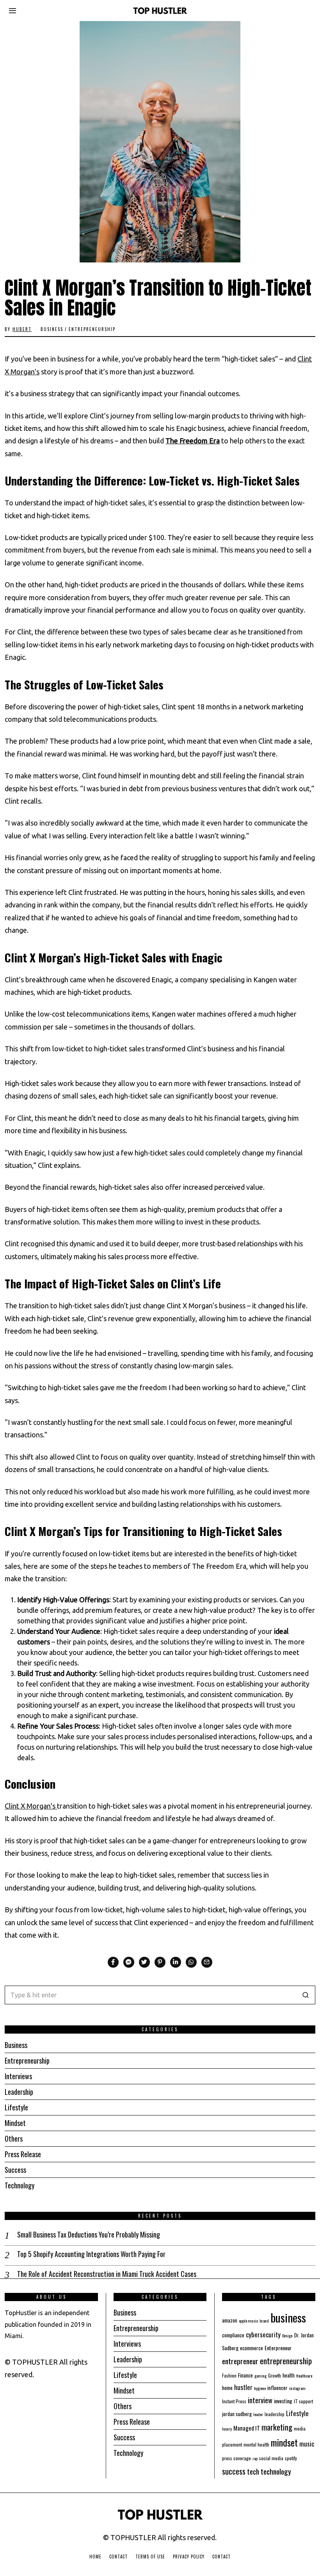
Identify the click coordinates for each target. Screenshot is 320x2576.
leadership (275, 2414)
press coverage (236, 2458)
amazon (230, 2320)
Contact (118, 2557)
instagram (297, 2388)
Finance (245, 2375)
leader (258, 2414)
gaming (260, 2376)
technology (276, 2471)
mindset (284, 2442)
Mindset (15, 2123)
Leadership (19, 2092)
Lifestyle (16, 2107)
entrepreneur (240, 2361)
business (288, 2317)
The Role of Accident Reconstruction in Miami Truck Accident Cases (107, 2274)
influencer (277, 2388)
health (289, 2375)
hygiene (260, 2388)
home (227, 2388)
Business (52, 329)
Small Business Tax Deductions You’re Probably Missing (89, 2235)
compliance (233, 2335)
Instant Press (234, 2401)
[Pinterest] (160, 1962)
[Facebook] (113, 1962)
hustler (243, 2387)
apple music (248, 2321)
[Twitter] (144, 1962)
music (307, 2444)
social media (271, 2458)
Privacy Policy (189, 2557)
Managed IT (247, 2428)
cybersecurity (263, 2334)
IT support (303, 2401)
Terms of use (150, 2557)
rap (255, 2458)
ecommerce (252, 2348)
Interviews (18, 2076)
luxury (227, 2429)
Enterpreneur (278, 2348)
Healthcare (304, 2376)
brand (264, 2321)
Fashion (229, 2375)
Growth (275, 2375)
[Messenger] (129, 1962)
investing (283, 2401)
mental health (256, 2444)
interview (260, 2400)
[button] (306, 1995)
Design (287, 2335)
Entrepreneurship (92, 329)
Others (14, 2138)
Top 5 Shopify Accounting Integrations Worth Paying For (91, 2254)
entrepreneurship (286, 2361)
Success (15, 2170)
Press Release (23, 2154)
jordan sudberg (237, 2414)
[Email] (207, 1962)
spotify (291, 2458)
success (234, 2471)
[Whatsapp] (191, 1962)
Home (95, 2557)
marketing (277, 2427)
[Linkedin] (176, 1962)
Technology (20, 2185)
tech (253, 2471)
